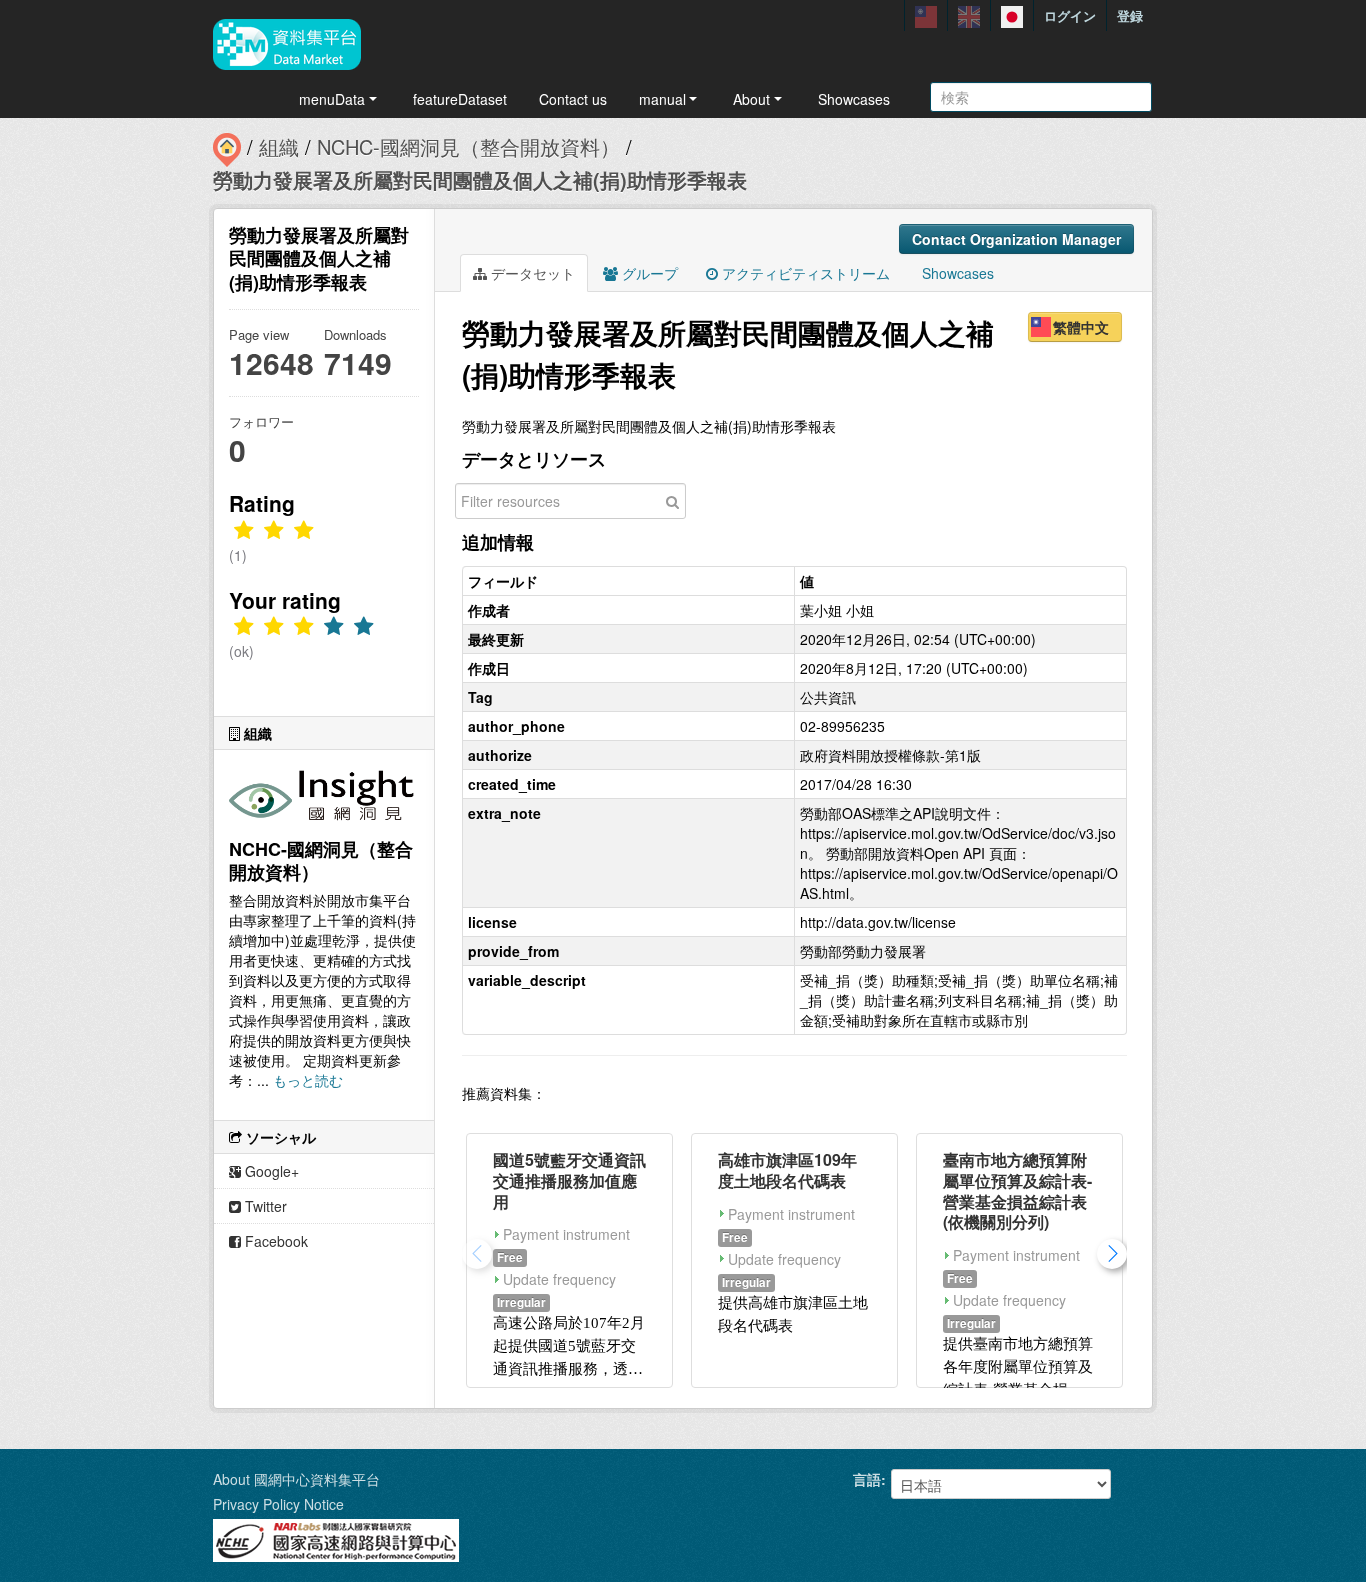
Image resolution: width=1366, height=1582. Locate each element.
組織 (279, 146)
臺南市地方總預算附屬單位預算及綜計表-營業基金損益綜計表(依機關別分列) (1017, 1190)
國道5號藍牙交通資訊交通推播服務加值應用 (569, 1180)
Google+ (270, 1171)
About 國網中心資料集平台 (296, 1479)
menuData (332, 99)
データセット (531, 273)
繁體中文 (1081, 327)
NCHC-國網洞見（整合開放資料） (468, 146)
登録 (1130, 15)
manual (662, 99)
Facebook (274, 1241)
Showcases (854, 99)
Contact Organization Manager (1016, 239)
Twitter (264, 1206)
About (751, 99)
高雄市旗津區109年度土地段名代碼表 (787, 1170)
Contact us (573, 99)
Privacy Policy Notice (278, 1504)
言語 (867, 1479)
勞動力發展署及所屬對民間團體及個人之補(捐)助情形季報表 (480, 179)
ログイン (1070, 15)
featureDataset (460, 99)
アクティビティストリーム (804, 273)
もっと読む (308, 1080)
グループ (648, 273)
